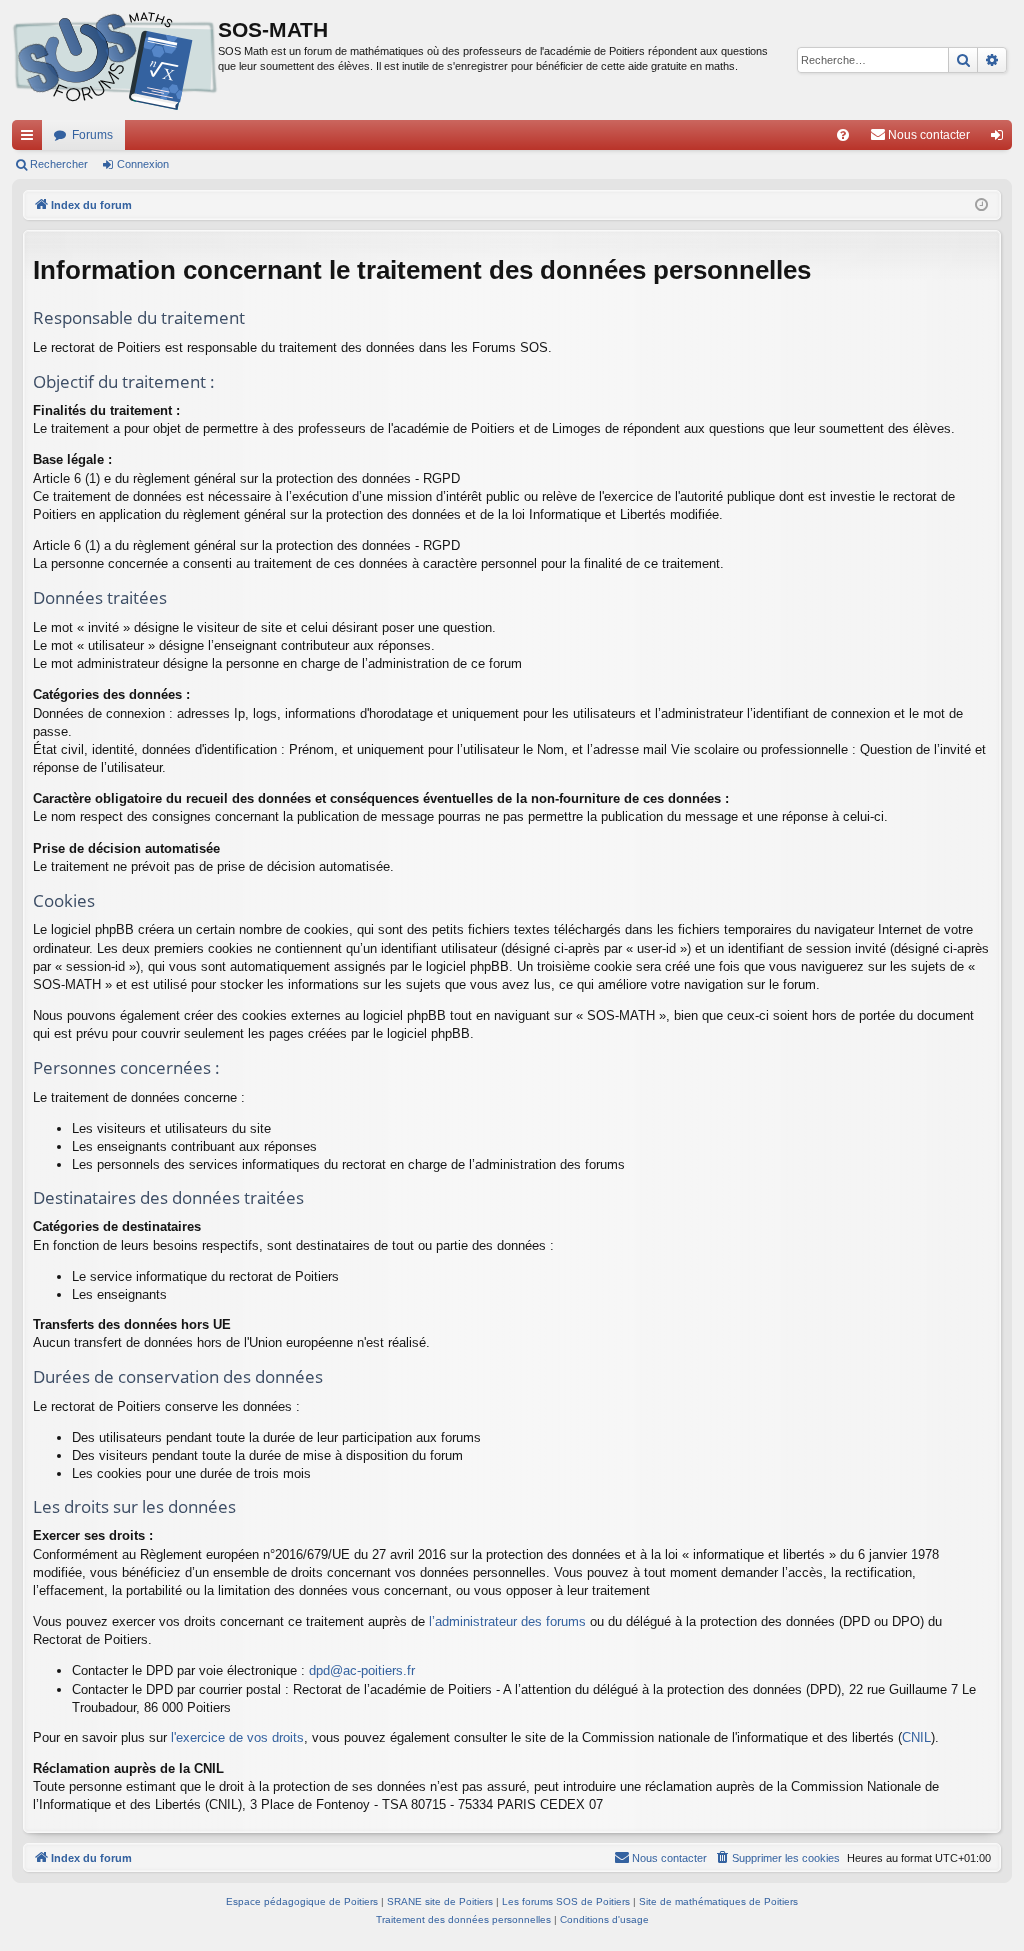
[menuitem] (843, 135)
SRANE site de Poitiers (440, 1901)
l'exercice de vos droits (237, 1737)
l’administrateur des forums (507, 1621)
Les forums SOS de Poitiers (566, 1901)
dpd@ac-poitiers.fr (362, 1670)
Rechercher (59, 164)
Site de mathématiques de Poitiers (718, 1901)
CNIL (916, 1737)
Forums (92, 135)
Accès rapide (31, 139)
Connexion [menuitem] (1001, 139)
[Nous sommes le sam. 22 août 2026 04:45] (981, 205)
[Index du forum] (115, 60)
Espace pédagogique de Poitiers (302, 1901)
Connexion (143, 164)
